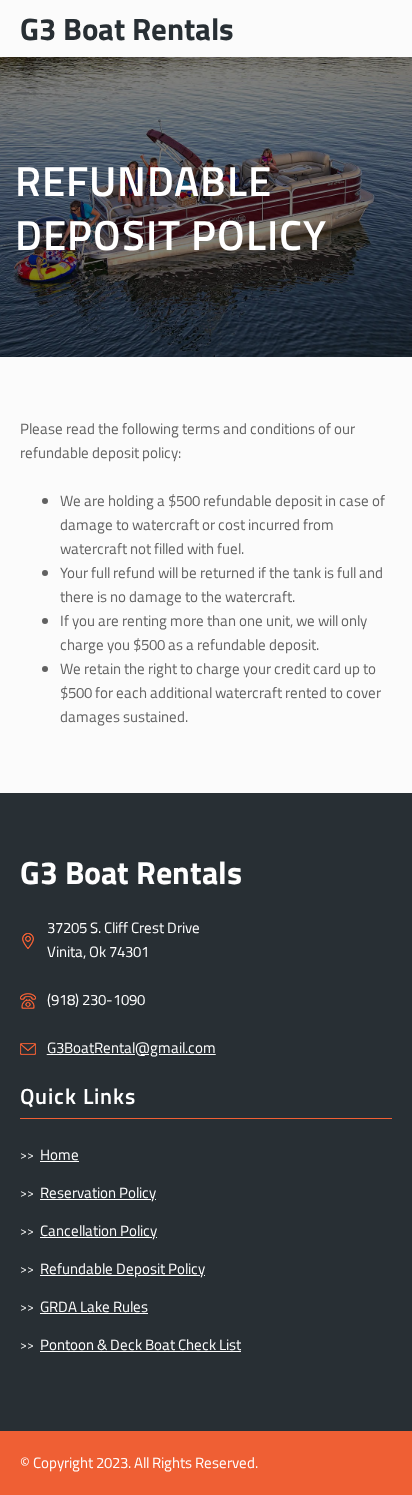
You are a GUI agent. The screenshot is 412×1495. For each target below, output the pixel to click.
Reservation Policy (98, 1192)
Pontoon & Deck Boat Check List (140, 1344)
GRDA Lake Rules (94, 1306)
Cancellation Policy (98, 1230)
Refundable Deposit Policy (122, 1268)
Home (59, 1154)
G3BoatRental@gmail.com (131, 1047)
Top (389, 1467)
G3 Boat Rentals (127, 28)
